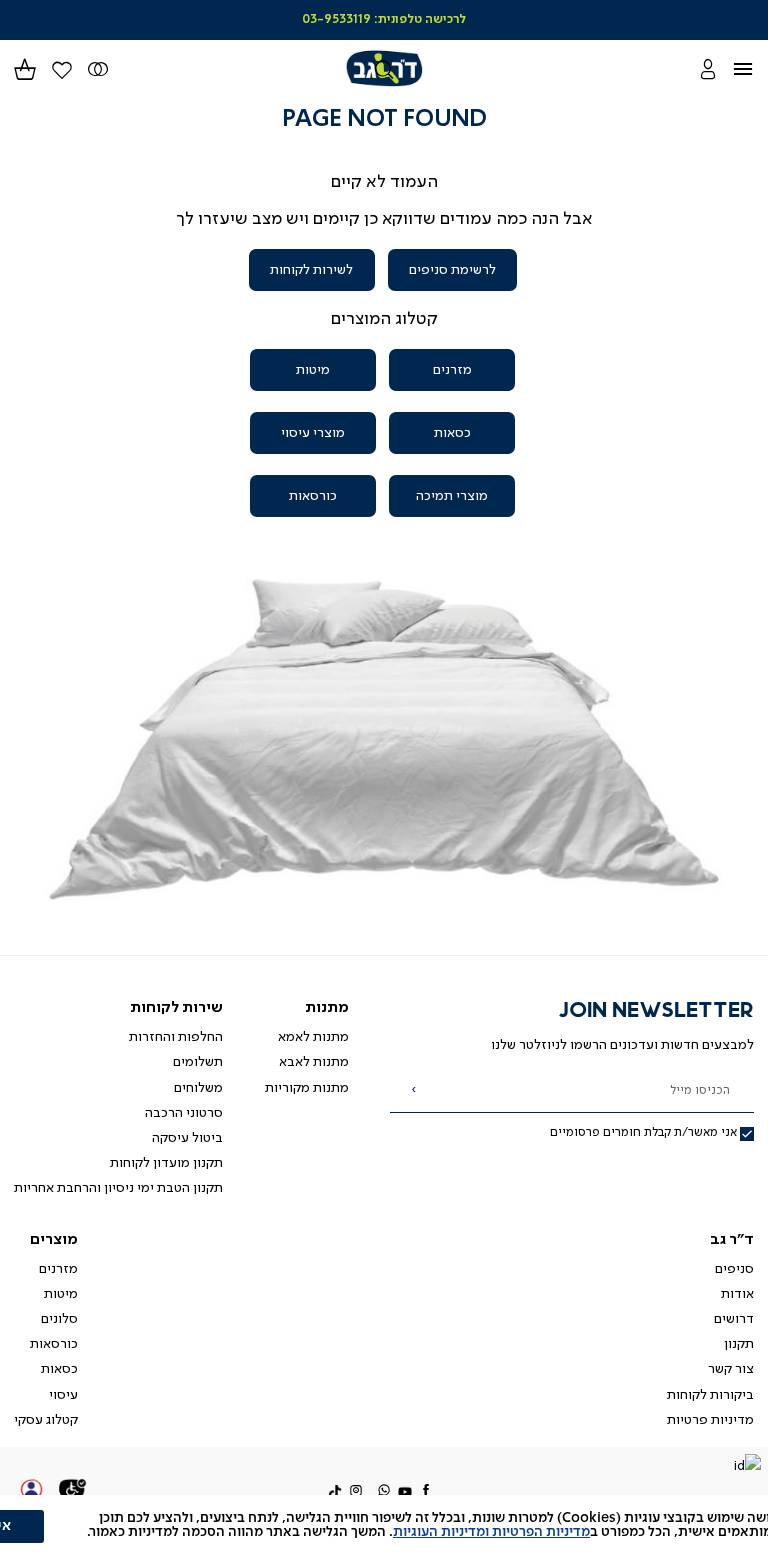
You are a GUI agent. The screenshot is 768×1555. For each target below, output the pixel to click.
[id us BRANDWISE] (747, 1467)
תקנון (739, 1344)
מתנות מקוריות (307, 1088)
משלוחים (198, 1088)
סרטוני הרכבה (184, 1113)
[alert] (384, 1525)
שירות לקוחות (176, 1008)
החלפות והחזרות (176, 1037)
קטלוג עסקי (46, 1420)
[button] (25, 68)
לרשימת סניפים (452, 270)
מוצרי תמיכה (452, 496)
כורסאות (313, 496)
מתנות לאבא (314, 1062)
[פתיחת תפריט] (754, 68)
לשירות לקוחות (311, 270)
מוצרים (54, 1240)
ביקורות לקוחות (710, 1395)
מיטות (313, 370)
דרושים (734, 1319)
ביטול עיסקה (187, 1138)
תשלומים (198, 1062)
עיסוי (63, 1395)
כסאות (452, 433)
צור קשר (731, 1369)
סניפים (734, 1269)
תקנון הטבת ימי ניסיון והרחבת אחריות (118, 1188)
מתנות (327, 1008)
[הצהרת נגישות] (73, 1492)
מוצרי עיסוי (313, 433)
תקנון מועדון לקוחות (166, 1163)
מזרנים (452, 370)
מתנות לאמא (313, 1037)
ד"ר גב (732, 1240)
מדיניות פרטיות (710, 1420)
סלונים (59, 1319)
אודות (737, 1294)
